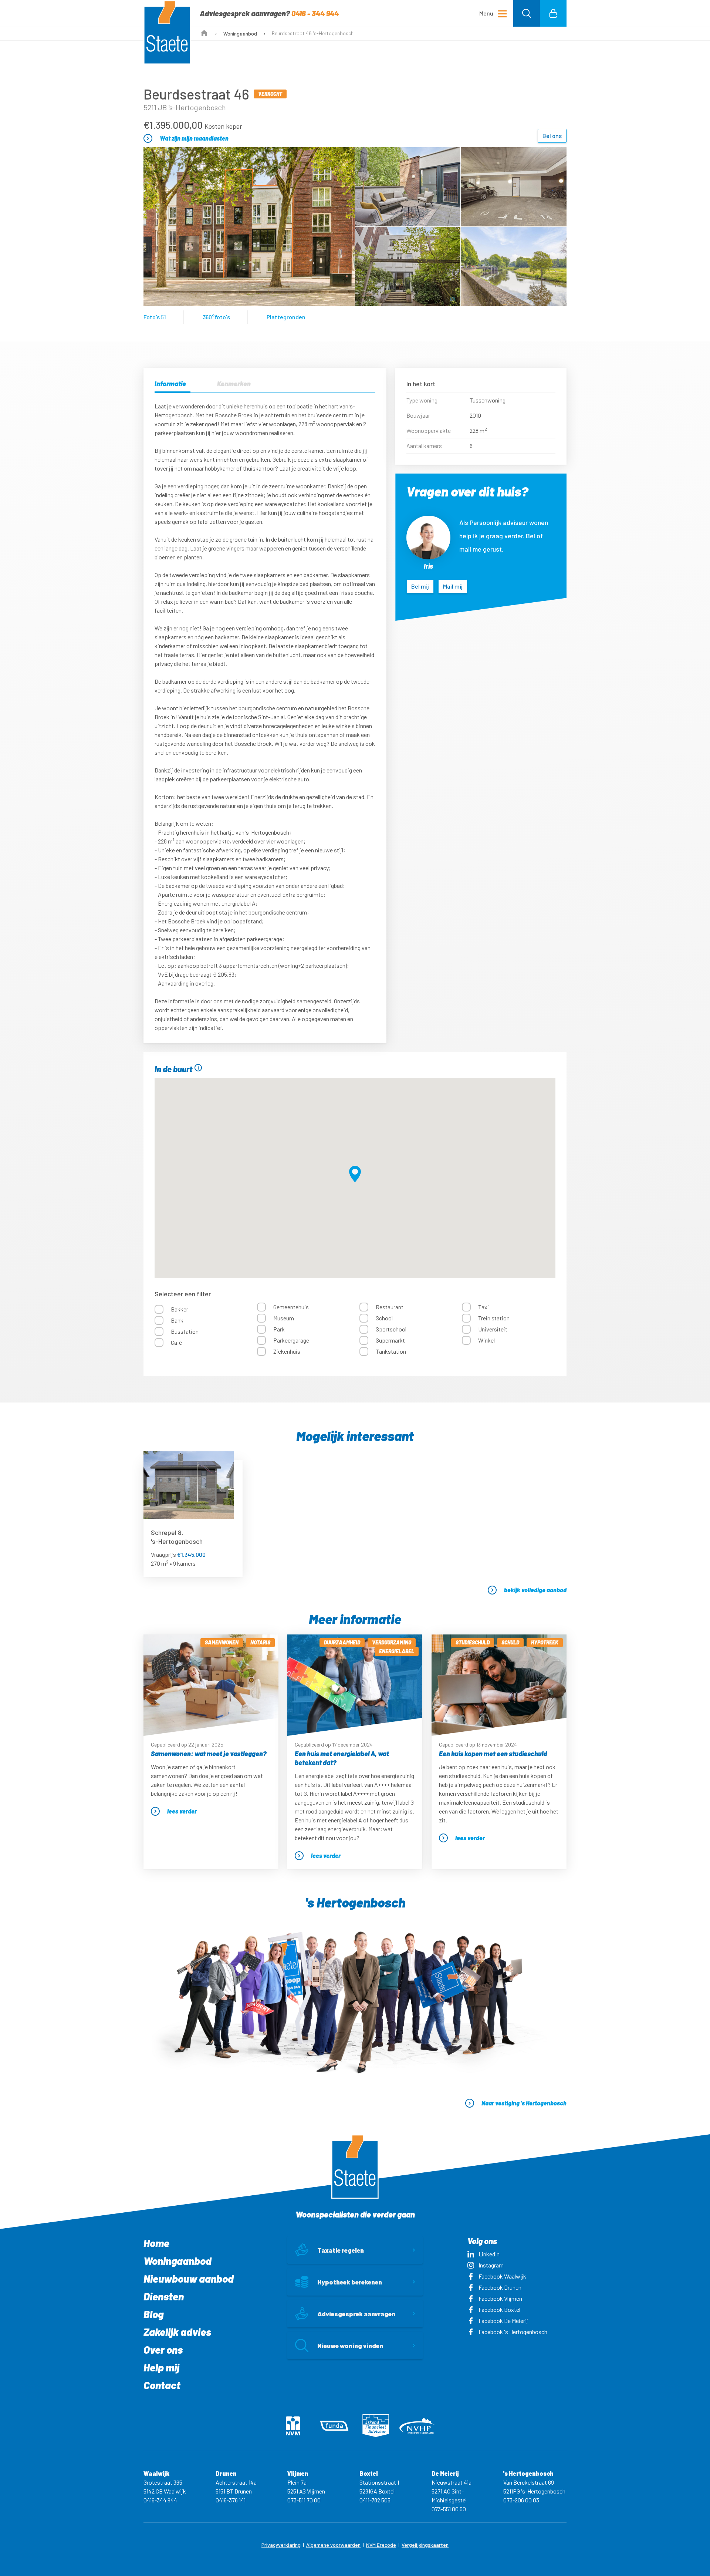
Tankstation (391, 1351)
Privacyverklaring (281, 2545)
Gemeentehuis (291, 1307)
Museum (284, 1318)
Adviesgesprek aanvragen (356, 2314)
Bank (177, 1320)
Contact (162, 2385)
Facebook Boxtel (499, 2309)
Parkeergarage (291, 1340)
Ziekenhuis (287, 1351)
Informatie (170, 384)
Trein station (494, 1318)
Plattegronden (286, 317)
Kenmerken (234, 384)
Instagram (491, 2265)
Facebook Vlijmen (500, 2298)
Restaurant (390, 1307)
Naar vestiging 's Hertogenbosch (524, 2103)
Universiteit (493, 1329)
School (384, 1318)
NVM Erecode (381, 2545)
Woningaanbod (240, 33)
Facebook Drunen (500, 2287)
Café (176, 1342)
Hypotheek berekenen (350, 2282)
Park (279, 1329)
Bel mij (420, 586)
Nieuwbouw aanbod (189, 2279)
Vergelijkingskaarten (425, 2545)
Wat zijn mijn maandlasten (194, 138)
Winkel (486, 1340)
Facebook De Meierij (503, 2321)
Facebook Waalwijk (502, 2276)
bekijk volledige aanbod (535, 1590)
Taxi (484, 1307)
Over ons (163, 2350)
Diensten (164, 2296)
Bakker (180, 1309)
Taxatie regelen (341, 2250)
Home (156, 2243)
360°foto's (216, 317)
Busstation (185, 1331)
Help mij (161, 2367)
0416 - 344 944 (315, 13)
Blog (153, 2314)
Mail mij (453, 586)
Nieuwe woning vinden (350, 2346)
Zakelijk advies (177, 2332)
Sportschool (391, 1329)
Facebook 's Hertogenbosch (513, 2332)
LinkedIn (489, 2254)
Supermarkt (390, 1340)
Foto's (155, 317)
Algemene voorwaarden (333, 2545)
